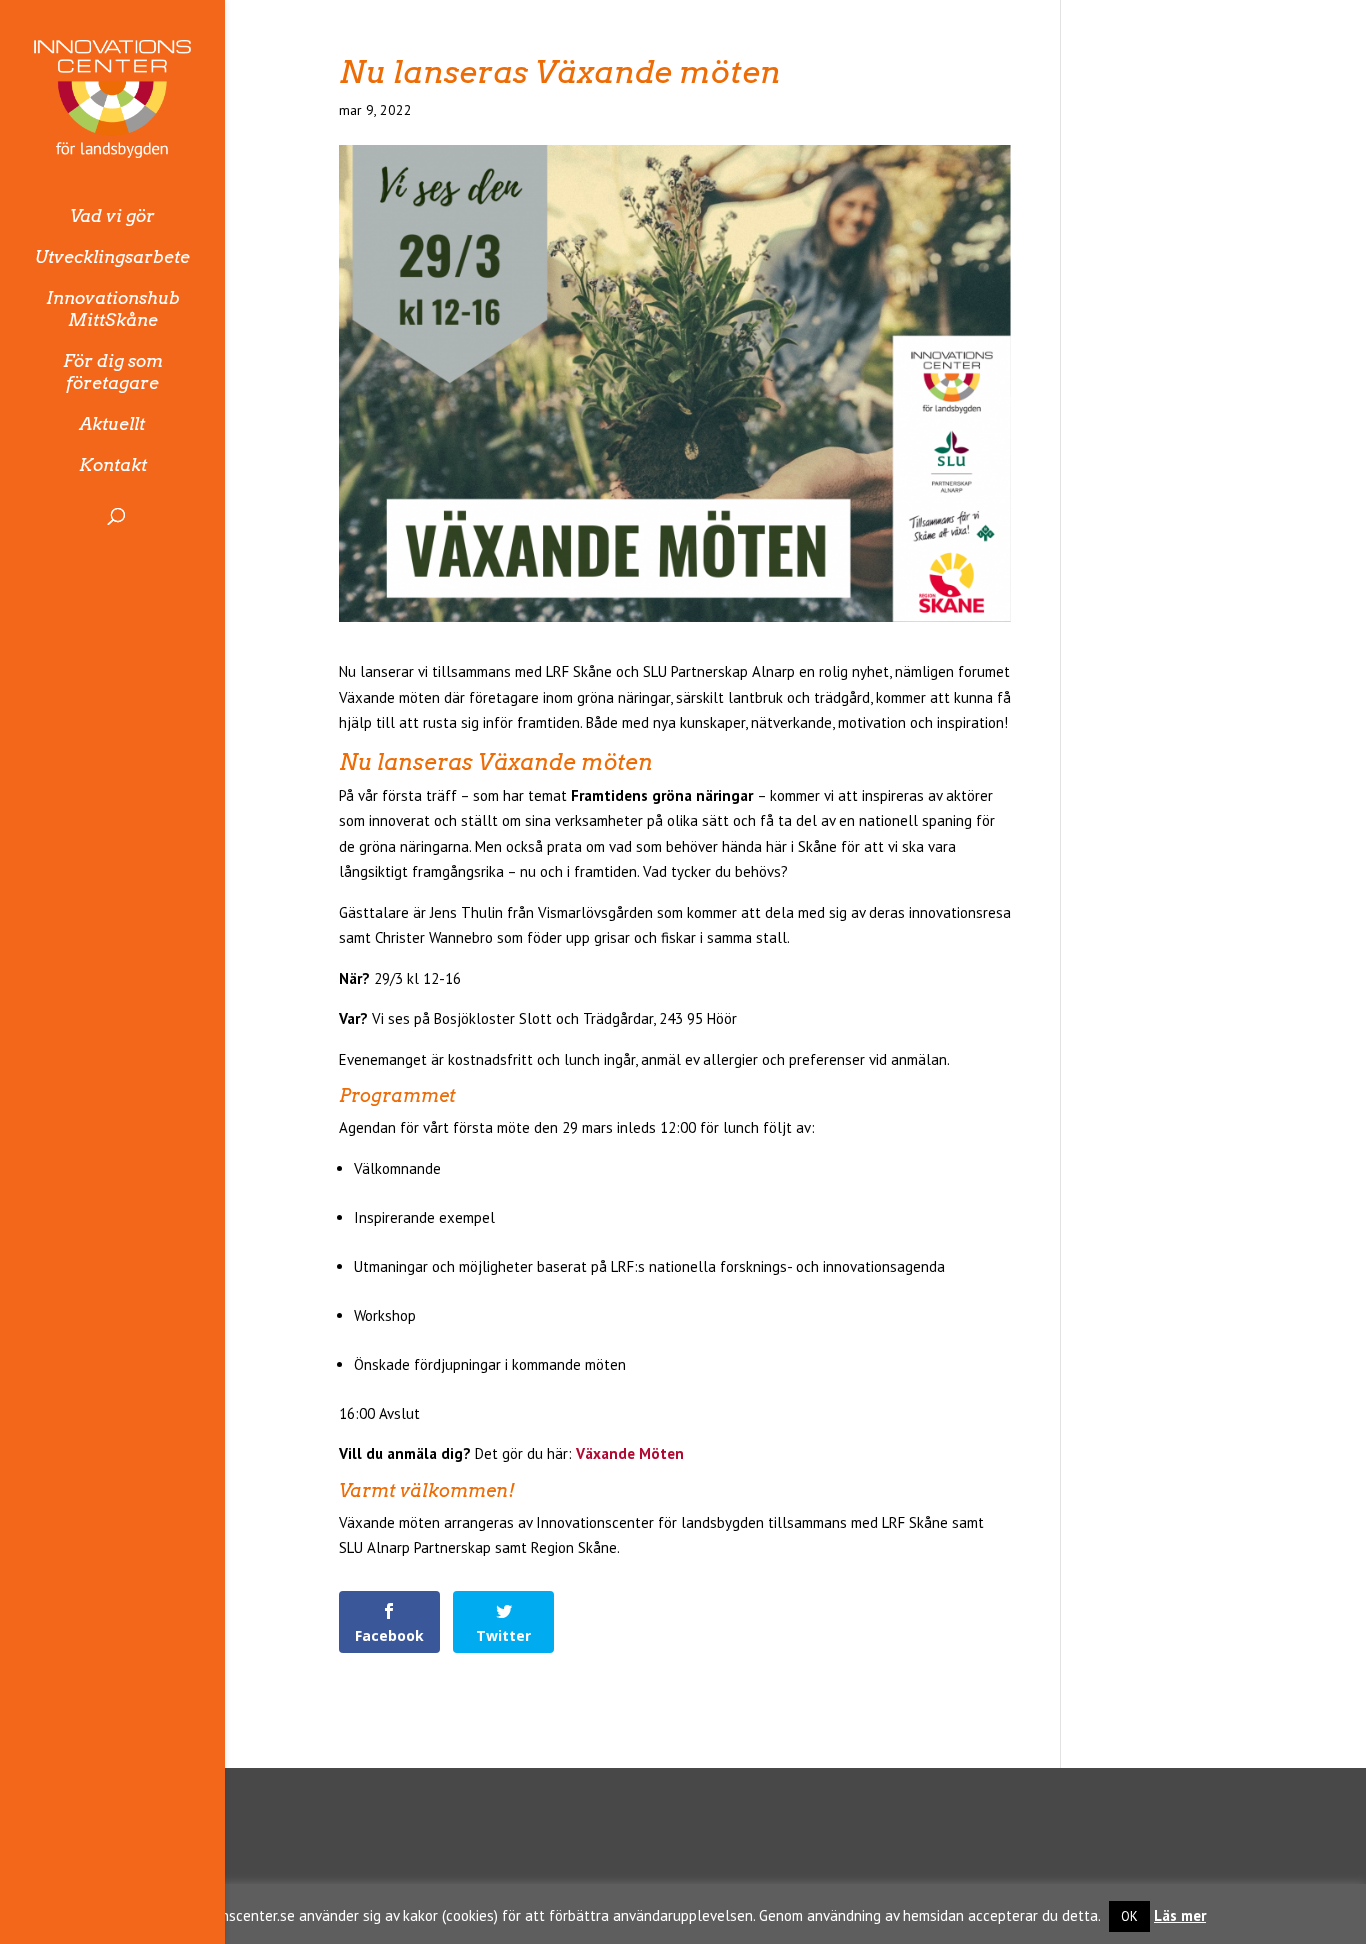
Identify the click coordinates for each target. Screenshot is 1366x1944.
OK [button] (1129, 1916)
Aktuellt (112, 424)
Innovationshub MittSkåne (113, 309)
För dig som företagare (113, 372)
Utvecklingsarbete (112, 257)
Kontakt (113, 465)
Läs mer (1180, 1915)
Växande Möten (630, 1453)
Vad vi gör (112, 216)
